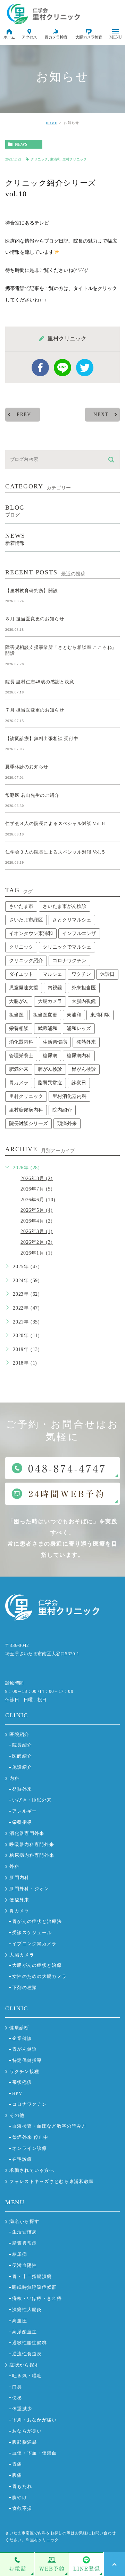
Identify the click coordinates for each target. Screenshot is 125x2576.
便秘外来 (19, 1900)
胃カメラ (19, 1083)
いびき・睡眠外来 (32, 1800)
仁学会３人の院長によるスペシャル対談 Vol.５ (56, 852)
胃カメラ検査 (56, 37)
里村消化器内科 (69, 1096)
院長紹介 (22, 1745)
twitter (85, 368)
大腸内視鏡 (84, 1001)
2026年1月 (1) (37, 1253)
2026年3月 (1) (37, 1231)
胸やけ (20, 2498)
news (21, 144)
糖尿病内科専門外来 (32, 1855)
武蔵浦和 (48, 1028)
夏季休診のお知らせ (27, 767)
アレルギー (25, 1811)
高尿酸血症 (25, 2332)
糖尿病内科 (79, 1056)
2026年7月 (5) (37, 1189)
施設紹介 (22, 1767)
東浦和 (55, 159)
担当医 (16, 1015)
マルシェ (52, 974)
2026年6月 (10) (38, 1200)
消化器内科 (21, 1042)
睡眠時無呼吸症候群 (35, 2287)
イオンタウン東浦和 (31, 933)
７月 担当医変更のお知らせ (35, 710)
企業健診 (22, 2038)
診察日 (79, 1083)
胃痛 (17, 2464)
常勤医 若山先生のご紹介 (32, 795)
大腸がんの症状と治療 (37, 1965)
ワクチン (81, 974)
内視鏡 (55, 988)
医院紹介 (19, 1734)
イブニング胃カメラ (35, 1944)
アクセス (29, 37)
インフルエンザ (79, 933)
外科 (14, 1866)
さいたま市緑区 (26, 920)
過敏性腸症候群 (30, 2343)
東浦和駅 (100, 1015)
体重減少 (22, 2409)
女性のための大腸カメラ (39, 1976)
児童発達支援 (24, 988)
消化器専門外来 (27, 1833)
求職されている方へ (32, 2170)
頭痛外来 (67, 1124)
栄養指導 (22, 1822)
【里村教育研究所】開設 (32, 591)
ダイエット (21, 974)
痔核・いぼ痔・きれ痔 (37, 2298)
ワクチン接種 (24, 2071)
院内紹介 (62, 1110)
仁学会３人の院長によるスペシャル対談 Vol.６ (56, 823)
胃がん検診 (84, 1069)
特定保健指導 (27, 2060)
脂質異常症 (50, 1083)
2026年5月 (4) (37, 1210)
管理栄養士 (21, 1056)
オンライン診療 (30, 2148)
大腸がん (19, 1001)
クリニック (39, 159)
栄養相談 (19, 1028)
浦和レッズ (79, 1028)
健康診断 (19, 2028)
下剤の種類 (25, 1988)
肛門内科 (19, 1878)
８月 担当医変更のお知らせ (35, 619)
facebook (40, 368)
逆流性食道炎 (27, 2354)
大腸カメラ (50, 1001)
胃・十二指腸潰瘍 (32, 2276)
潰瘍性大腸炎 (27, 2310)
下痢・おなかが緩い (35, 2420)
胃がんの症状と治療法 (37, 1921)
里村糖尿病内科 (26, 1110)
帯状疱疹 (22, 2082)
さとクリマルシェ (72, 920)
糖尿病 (50, 1056)
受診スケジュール (32, 1933)
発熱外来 (86, 1042)
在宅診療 (22, 2159)
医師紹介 (22, 1756)
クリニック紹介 (26, 961)
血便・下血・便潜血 (35, 2453)
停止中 (30, 2137)
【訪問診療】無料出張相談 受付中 (42, 738)
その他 (17, 2115)
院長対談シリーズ (28, 1124)
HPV (17, 2093)
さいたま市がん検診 (65, 906)
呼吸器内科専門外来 (32, 1844)
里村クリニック (75, 159)
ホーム (9, 37)
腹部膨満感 (25, 2442)
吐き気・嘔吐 (27, 2376)
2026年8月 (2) (37, 1179)
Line (62, 368)
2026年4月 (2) (37, 1221)
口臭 (17, 2387)
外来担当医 (84, 988)
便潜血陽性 (25, 2265)
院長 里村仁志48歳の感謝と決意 (40, 681)
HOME (52, 123)
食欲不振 (22, 2508)
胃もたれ (22, 2486)
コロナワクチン (69, 961)
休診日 (107, 974)
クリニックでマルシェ (67, 947)
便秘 (17, 2398)
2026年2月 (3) (37, 1242)
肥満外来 (19, 1069)
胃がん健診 (25, 2049)
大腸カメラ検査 (89, 37)
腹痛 (17, 2475)
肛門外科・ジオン (29, 1889)
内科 (14, 1778)
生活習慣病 (55, 1042)
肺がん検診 (50, 1069)
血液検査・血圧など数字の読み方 (49, 2126)
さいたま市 (21, 906)
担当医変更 (45, 1015)
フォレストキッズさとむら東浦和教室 (52, 2181)
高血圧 (20, 2321)
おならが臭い (27, 2431)
